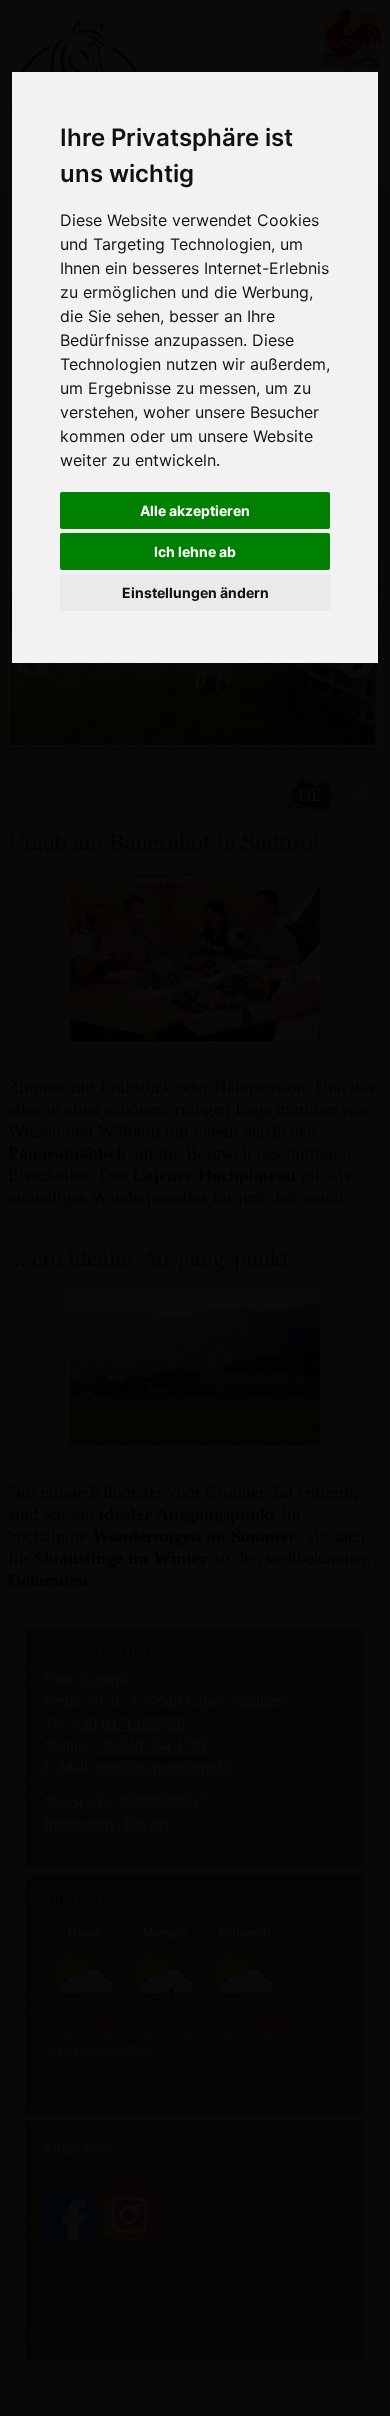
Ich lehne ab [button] (195, 551)
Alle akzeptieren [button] (195, 510)
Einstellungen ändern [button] (195, 592)
